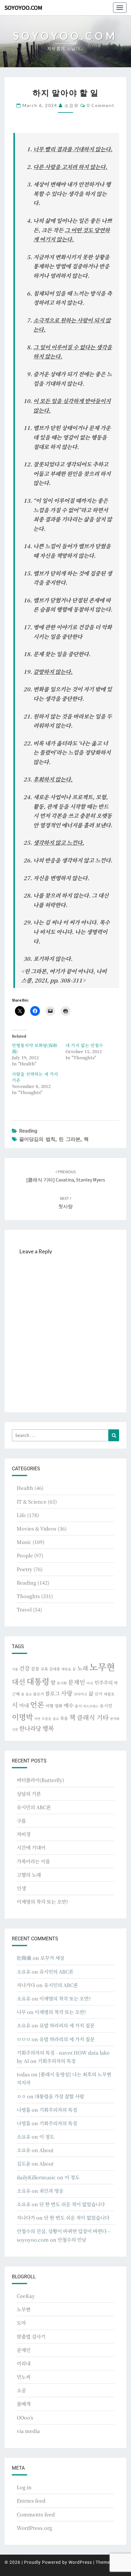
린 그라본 (70, 1139)
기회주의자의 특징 (57, 2061)
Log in (24, 2487)
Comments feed (36, 2514)
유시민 (106, 1706)
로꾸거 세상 (52, 1958)
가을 (15, 1669)
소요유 (72, 105)
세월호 (109, 1694)
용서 (78, 1706)
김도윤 (24, 2164)
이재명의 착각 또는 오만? (42, 1902)
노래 (83, 1668)
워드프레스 (91, 1706)
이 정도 (47, 2137)
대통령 (38, 1681)
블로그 (52, 1693)
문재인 (77, 1682)
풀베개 (24, 2404)
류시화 (62, 1683)
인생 (21, 1888)
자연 (37, 1719)
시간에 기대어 (31, 1848)
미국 (90, 1683)
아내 (24, 1705)
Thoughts (28, 1596)
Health (25, 1488)
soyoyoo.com (23, 7)
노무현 (102, 1666)
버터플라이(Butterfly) (41, 1780)
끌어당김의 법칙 (37, 1139)
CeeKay (26, 2296)
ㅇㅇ (21, 2096)
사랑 (67, 1693)
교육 (44, 1669)
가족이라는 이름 (33, 1861)
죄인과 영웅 (51, 2191)
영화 (58, 1706)
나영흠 (24, 2110)
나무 (21, 2012)
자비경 (24, 1834)
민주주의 (104, 1683)
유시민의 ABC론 (34, 1807)
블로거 (38, 1694)
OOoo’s (25, 2418)
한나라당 (30, 1728)
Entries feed (31, 2501)
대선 (19, 1682)
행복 (48, 1728)
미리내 (24, 2363)
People (25, 1555)
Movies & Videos (37, 1529)
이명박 (22, 1717)
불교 (29, 1694)
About (46, 2150)
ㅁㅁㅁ (24, 2039)
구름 (21, 1821)
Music (24, 1542)
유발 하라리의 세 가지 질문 (67, 2025)
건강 (24, 1668)
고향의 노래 (29, 1875)
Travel (24, 1610)
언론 (37, 1704)
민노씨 (24, 2377)
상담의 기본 (29, 1794)
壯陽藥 (24, 1958)
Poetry (25, 1569)
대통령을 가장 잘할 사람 (59, 2096)
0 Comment (101, 105)
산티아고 (80, 1694)
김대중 (55, 1669)
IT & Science (32, 1502)
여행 (49, 1706)
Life (21, 1515)
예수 (69, 1705)
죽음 (64, 1718)
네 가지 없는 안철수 (84, 1045)
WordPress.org (34, 2528)
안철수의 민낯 (72, 2240)
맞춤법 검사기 (31, 2337)
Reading (28, 1131)
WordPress (80, 2562)
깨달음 (66, 1669)
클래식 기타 (93, 1717)
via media (28, 2431)
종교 (56, 1719)
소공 (21, 2390)
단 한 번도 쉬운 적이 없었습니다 (72, 2204)
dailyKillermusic (36, 2177)
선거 (98, 1694)
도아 (21, 2323)
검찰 (35, 1669)
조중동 (46, 1718)
